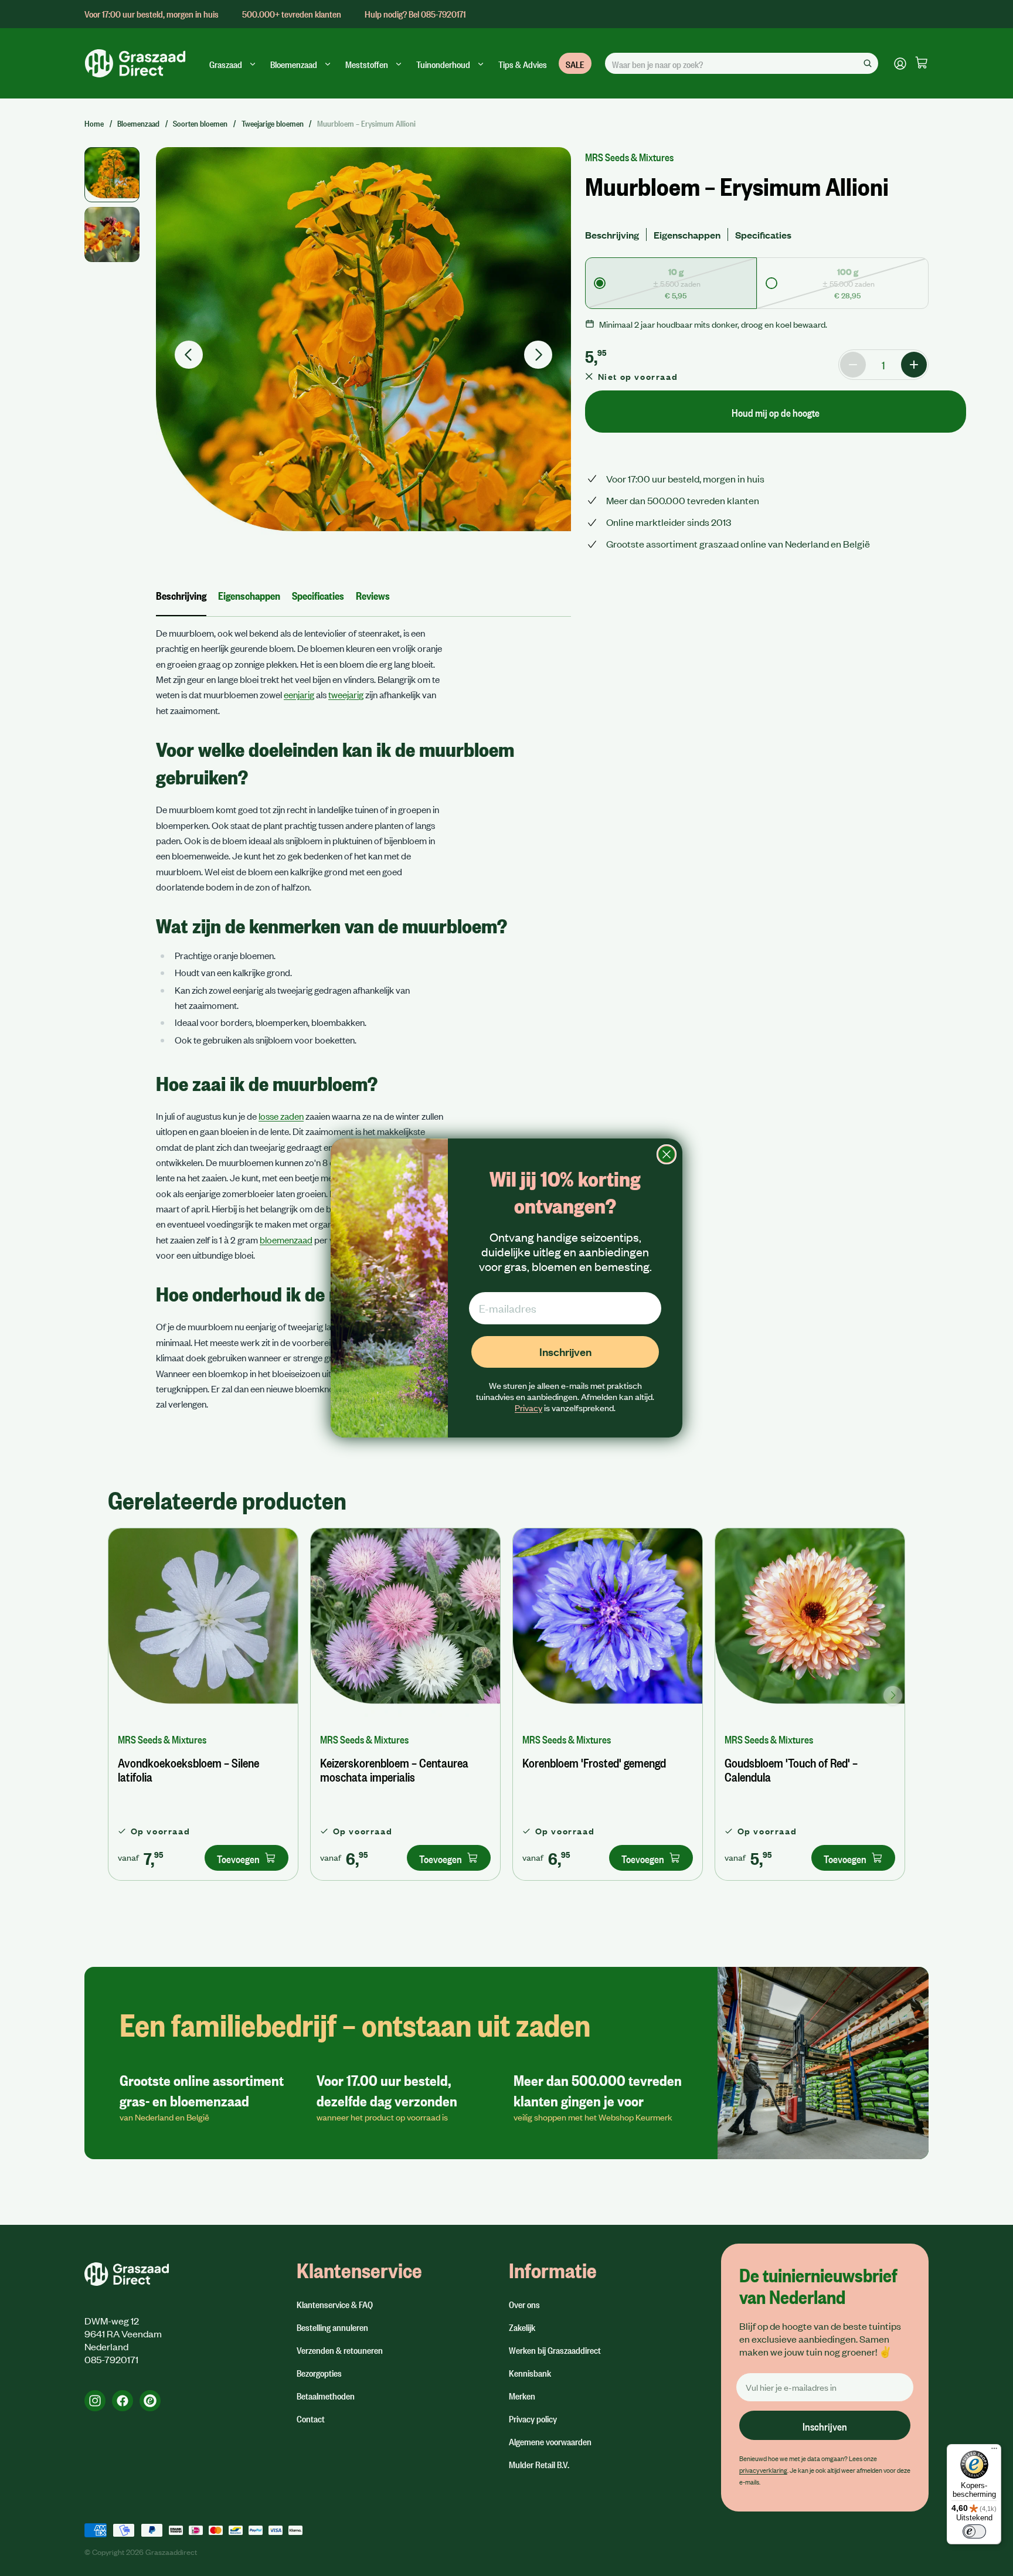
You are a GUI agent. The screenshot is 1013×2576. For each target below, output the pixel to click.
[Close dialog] (667, 1154)
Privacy (528, 1408)
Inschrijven (565, 1352)
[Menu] (994, 2451)
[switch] (974, 2531)
